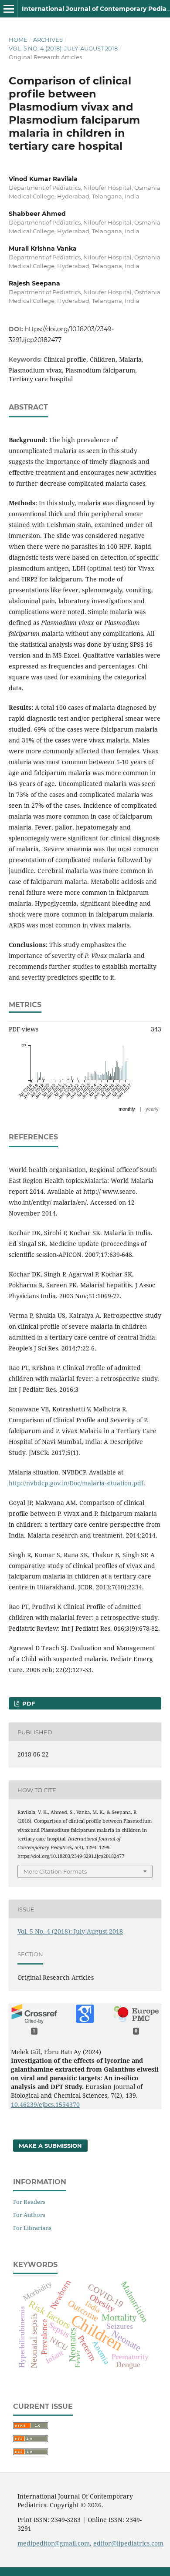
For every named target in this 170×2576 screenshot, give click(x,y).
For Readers (29, 2202)
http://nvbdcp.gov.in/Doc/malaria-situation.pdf (76, 1483)
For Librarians (32, 2228)
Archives (48, 40)
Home (18, 40)
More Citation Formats (55, 1871)
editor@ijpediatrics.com (128, 2543)
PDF (28, 1703)
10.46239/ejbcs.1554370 (45, 2104)
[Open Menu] (9, 9)
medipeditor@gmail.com (54, 2543)
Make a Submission (50, 2146)
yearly (152, 1109)
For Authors (29, 2215)
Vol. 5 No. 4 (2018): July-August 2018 (63, 48)
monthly (127, 1109)
